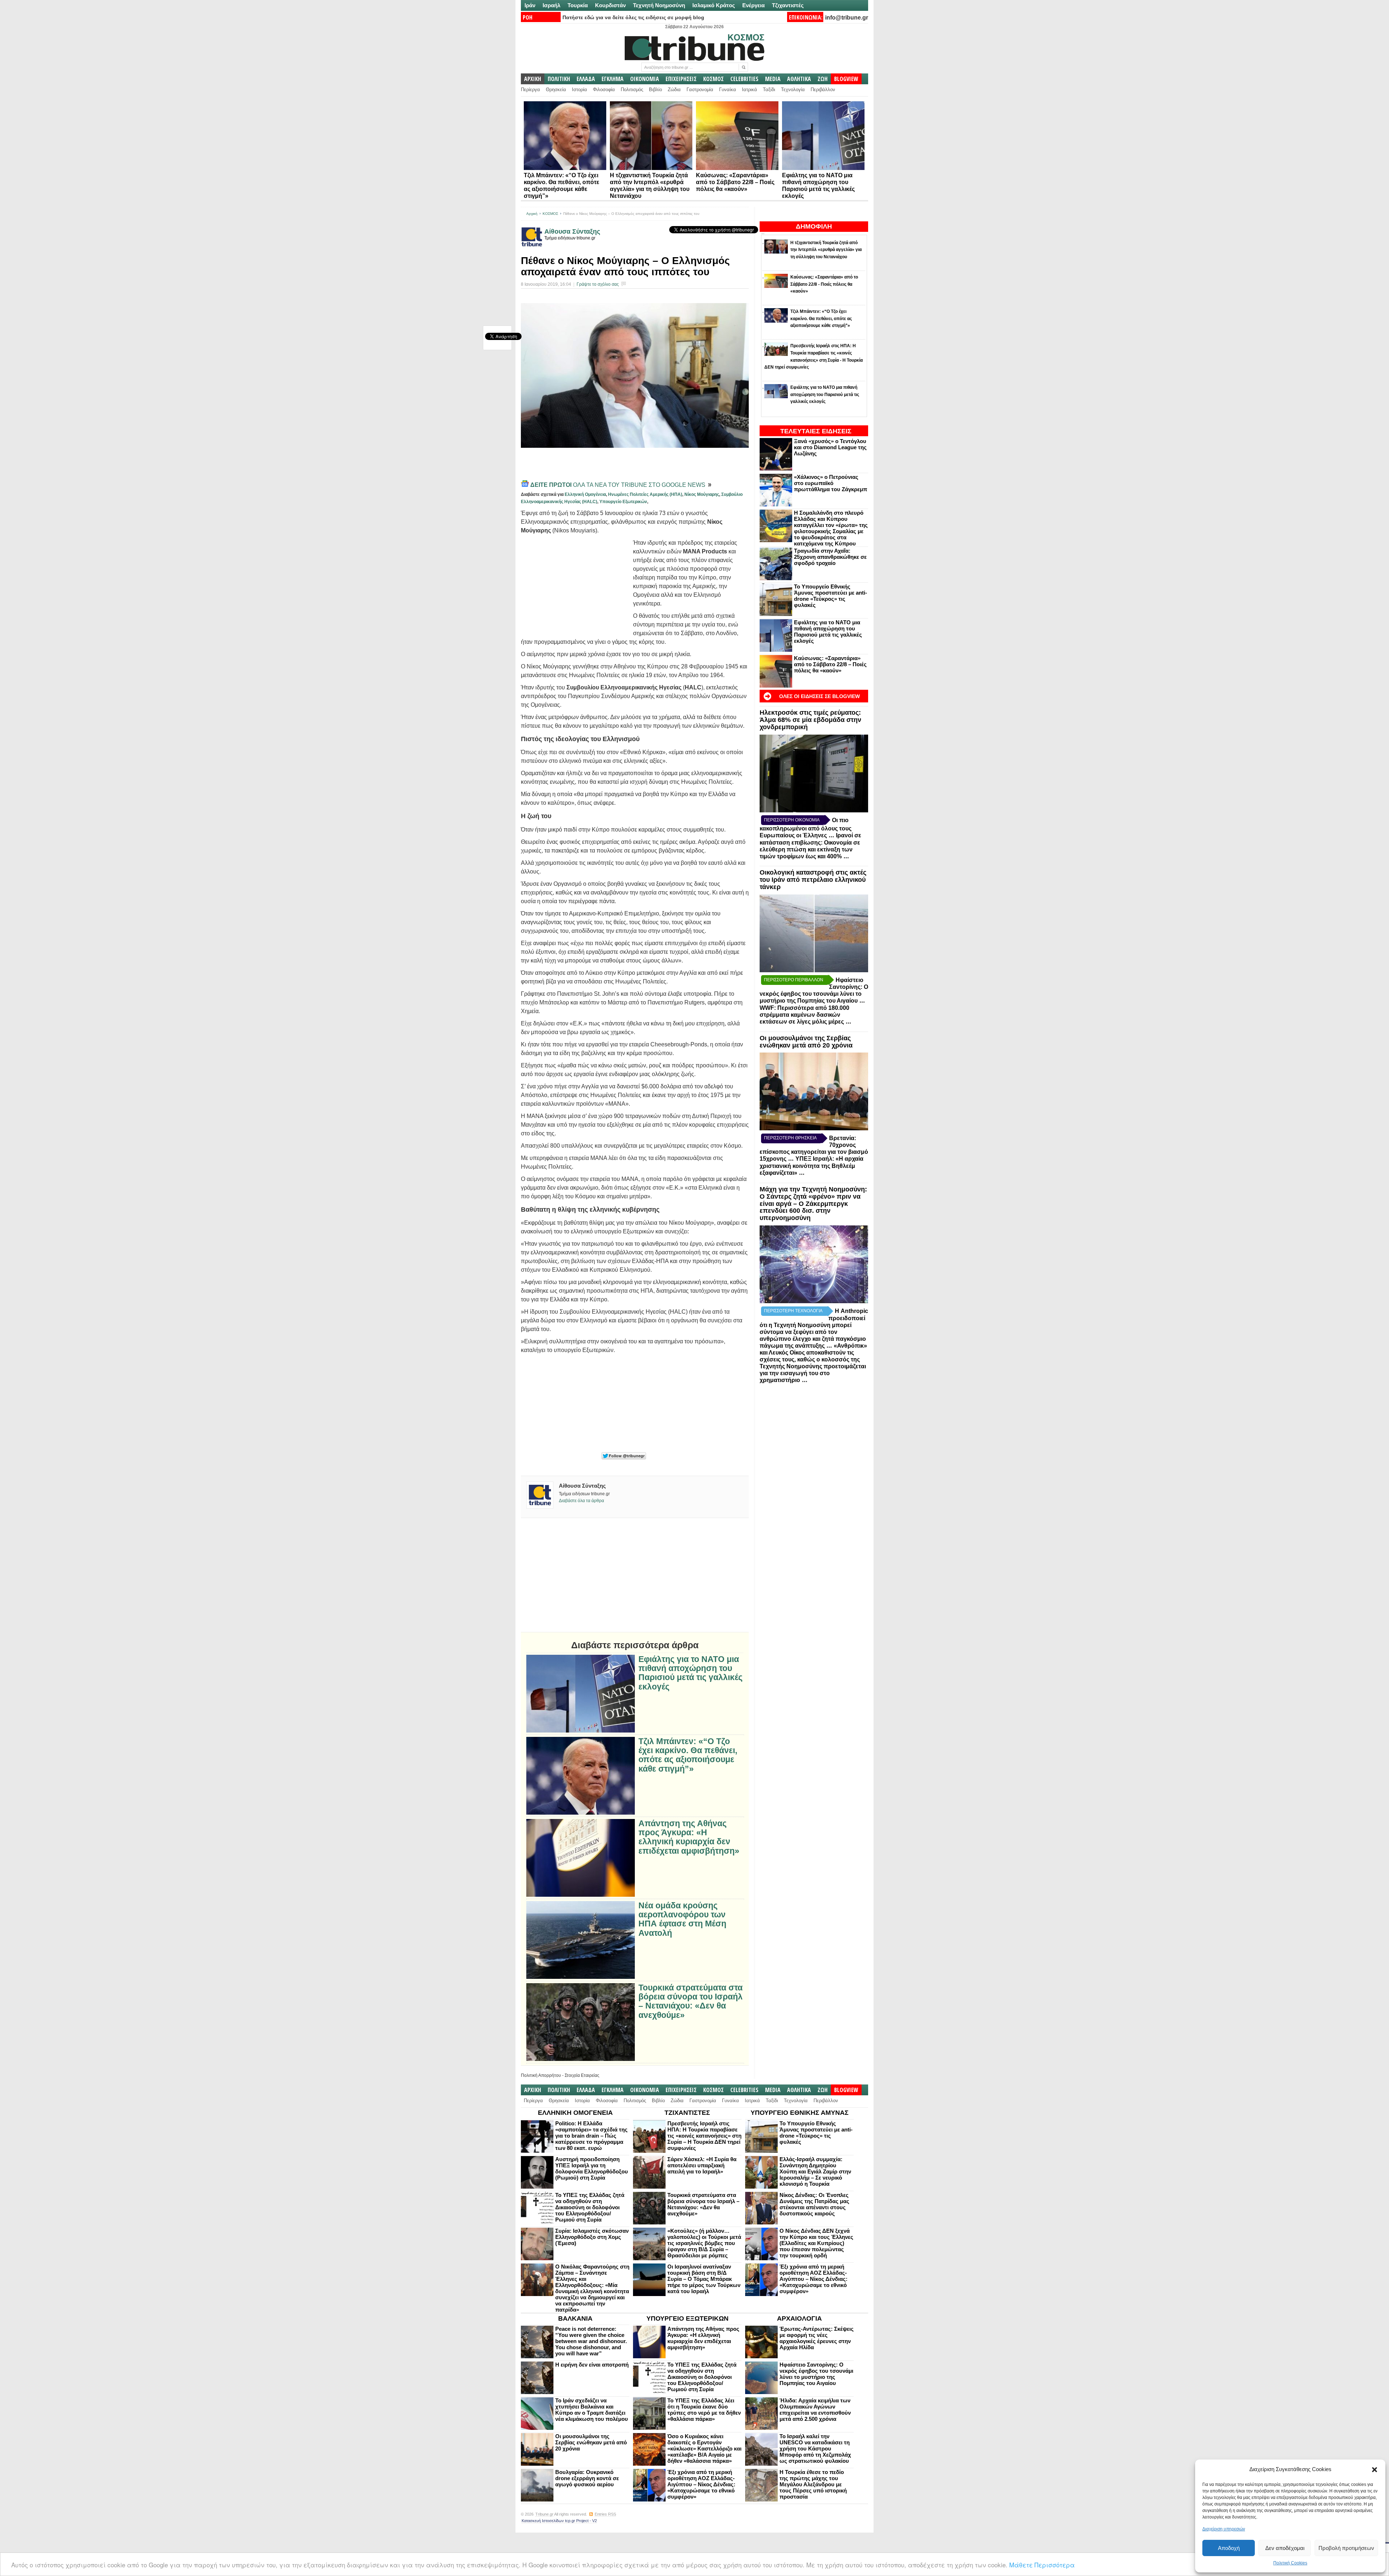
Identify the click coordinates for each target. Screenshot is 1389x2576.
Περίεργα (530, 90)
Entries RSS (605, 2514)
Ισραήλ (551, 5)
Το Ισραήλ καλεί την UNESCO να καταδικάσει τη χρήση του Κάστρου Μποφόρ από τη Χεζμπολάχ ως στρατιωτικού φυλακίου (815, 2449)
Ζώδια (674, 90)
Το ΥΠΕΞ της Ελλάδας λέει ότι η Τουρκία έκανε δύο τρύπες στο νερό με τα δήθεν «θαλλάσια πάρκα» (704, 2410)
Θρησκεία (556, 90)
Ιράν (530, 5)
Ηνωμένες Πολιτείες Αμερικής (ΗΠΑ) (645, 494)
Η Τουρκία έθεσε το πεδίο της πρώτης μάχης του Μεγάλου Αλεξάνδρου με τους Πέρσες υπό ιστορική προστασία (813, 2484)
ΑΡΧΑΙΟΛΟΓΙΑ (799, 2318)
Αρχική (532, 214)
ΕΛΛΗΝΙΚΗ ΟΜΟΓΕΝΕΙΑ (575, 2113)
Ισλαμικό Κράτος (714, 5)
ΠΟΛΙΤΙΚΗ (559, 79)
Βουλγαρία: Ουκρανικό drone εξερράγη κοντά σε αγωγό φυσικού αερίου (587, 2478)
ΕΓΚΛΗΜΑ (613, 79)
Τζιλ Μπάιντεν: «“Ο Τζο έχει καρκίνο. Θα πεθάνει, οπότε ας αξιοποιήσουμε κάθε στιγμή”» (688, 1755)
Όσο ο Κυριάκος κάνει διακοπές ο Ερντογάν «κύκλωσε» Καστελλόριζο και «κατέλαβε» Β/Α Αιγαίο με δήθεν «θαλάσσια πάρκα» (704, 2449)
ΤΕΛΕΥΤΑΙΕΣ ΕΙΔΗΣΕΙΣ (816, 431)
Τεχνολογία (793, 90)
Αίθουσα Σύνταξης (572, 231)
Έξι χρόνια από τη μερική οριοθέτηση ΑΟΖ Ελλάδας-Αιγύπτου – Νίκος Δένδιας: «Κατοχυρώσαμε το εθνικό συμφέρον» (814, 2279)
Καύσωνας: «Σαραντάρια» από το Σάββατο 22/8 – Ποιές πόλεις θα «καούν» (735, 182)
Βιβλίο (655, 90)
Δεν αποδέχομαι (1285, 2548)
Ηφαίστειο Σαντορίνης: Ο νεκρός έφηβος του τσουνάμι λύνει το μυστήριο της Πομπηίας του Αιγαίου (816, 2374)
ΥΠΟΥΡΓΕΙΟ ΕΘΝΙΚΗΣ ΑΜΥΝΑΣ (800, 2113)
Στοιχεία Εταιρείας (582, 2075)
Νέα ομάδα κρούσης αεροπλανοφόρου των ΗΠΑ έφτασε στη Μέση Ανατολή (682, 1919)
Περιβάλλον (823, 90)
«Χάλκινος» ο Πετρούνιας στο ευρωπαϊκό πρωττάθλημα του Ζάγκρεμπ (831, 483)
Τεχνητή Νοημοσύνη (659, 5)
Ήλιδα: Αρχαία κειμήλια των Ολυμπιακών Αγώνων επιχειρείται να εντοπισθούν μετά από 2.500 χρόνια (815, 2410)
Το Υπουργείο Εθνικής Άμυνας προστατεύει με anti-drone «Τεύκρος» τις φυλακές (831, 596)
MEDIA (773, 79)
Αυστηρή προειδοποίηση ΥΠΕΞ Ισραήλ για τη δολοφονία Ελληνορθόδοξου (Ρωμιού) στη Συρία (592, 2168)
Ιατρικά (749, 90)
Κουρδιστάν (610, 5)
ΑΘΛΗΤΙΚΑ (799, 79)
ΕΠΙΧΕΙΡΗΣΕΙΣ (681, 79)
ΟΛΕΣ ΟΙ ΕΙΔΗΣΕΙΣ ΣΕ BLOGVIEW (819, 696)
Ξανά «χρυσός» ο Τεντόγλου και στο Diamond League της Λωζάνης (830, 447)
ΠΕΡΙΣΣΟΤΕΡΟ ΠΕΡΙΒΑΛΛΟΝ (794, 980)
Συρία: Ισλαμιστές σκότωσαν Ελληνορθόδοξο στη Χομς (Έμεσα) (592, 2237)
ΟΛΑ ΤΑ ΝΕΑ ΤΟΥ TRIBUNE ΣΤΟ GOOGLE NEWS (619, 485)
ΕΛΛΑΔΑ (586, 79)
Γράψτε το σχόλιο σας (598, 284)
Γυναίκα (728, 90)
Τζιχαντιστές (788, 5)
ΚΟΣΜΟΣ (713, 79)
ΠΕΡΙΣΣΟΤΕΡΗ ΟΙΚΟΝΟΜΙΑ (792, 820)
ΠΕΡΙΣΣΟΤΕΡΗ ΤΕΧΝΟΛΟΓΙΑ (793, 1311)
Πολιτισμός (632, 90)
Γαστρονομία (700, 90)
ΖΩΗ (823, 79)
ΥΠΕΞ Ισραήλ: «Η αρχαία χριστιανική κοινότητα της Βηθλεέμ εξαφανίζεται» (812, 1166)
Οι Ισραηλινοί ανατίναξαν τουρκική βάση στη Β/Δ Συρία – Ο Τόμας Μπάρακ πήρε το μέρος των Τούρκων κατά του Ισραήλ (704, 2279)
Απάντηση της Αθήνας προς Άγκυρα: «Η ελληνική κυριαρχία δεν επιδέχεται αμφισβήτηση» (689, 1837)
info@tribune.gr (847, 18)
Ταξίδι (769, 90)
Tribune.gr (544, 2514)
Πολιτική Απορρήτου (541, 2075)
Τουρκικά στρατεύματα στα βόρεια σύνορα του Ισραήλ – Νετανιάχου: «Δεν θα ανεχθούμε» (691, 2001)
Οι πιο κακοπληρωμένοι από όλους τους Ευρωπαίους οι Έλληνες (806, 828)
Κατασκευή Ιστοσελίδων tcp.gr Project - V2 (559, 2521)
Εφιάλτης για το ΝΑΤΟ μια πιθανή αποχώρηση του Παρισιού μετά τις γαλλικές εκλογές (828, 632)
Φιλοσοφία (604, 90)
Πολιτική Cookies (1290, 2563)
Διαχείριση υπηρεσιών (1224, 2529)
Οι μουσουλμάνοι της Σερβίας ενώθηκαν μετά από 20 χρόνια (806, 1042)
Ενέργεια (753, 5)
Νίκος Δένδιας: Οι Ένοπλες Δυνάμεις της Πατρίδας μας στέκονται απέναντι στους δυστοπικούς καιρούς (814, 2204)
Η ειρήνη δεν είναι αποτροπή (592, 2365)
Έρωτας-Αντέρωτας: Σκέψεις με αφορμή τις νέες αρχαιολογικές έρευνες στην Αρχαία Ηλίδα (817, 2338)
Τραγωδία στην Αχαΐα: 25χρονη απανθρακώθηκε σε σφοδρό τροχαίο (830, 557)
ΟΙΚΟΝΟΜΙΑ (645, 79)
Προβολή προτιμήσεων (1346, 2548)
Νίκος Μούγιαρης (702, 494)
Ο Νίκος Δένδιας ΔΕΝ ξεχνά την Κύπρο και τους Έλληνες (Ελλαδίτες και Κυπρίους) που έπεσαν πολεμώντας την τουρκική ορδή (816, 2243)
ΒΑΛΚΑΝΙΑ (575, 2318)
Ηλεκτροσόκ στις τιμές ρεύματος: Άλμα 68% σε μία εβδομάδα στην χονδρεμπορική (810, 720)
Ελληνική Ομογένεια (585, 494)
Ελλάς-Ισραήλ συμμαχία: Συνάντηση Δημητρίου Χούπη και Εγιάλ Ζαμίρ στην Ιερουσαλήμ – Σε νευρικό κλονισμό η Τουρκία (815, 2171)
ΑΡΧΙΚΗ (533, 79)
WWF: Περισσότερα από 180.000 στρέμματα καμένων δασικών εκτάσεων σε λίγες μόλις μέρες (804, 1015)
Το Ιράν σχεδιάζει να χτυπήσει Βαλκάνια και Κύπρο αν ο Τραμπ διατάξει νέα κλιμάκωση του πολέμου (592, 2410)
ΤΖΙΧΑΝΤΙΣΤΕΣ (687, 2113)
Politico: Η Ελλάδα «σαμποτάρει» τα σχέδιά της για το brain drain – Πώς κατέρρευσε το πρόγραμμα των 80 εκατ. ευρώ (591, 2136)
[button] (1375, 2470)
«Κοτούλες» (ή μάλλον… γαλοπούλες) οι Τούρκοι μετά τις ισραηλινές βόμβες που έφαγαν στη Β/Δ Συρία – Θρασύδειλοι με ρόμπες (704, 2243)
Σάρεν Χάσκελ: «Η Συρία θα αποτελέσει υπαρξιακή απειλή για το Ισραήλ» (702, 2165)
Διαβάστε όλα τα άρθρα (581, 1501)
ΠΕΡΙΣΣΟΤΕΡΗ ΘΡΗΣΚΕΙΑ (790, 1138)
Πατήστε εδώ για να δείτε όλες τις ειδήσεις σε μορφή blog (633, 17)
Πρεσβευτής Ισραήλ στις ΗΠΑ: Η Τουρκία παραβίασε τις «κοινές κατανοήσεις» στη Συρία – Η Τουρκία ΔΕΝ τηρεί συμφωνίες (704, 2136)
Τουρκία (578, 5)
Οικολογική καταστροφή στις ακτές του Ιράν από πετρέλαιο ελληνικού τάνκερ (813, 880)
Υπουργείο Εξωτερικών (623, 502)
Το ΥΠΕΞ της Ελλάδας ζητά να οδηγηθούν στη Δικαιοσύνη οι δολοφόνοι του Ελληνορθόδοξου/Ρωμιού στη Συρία (590, 2207)
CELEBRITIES (744, 79)
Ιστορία (579, 90)
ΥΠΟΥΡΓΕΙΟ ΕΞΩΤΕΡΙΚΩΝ (687, 2318)
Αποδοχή (1229, 2548)
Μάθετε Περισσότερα (1042, 2565)
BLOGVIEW (846, 79)
